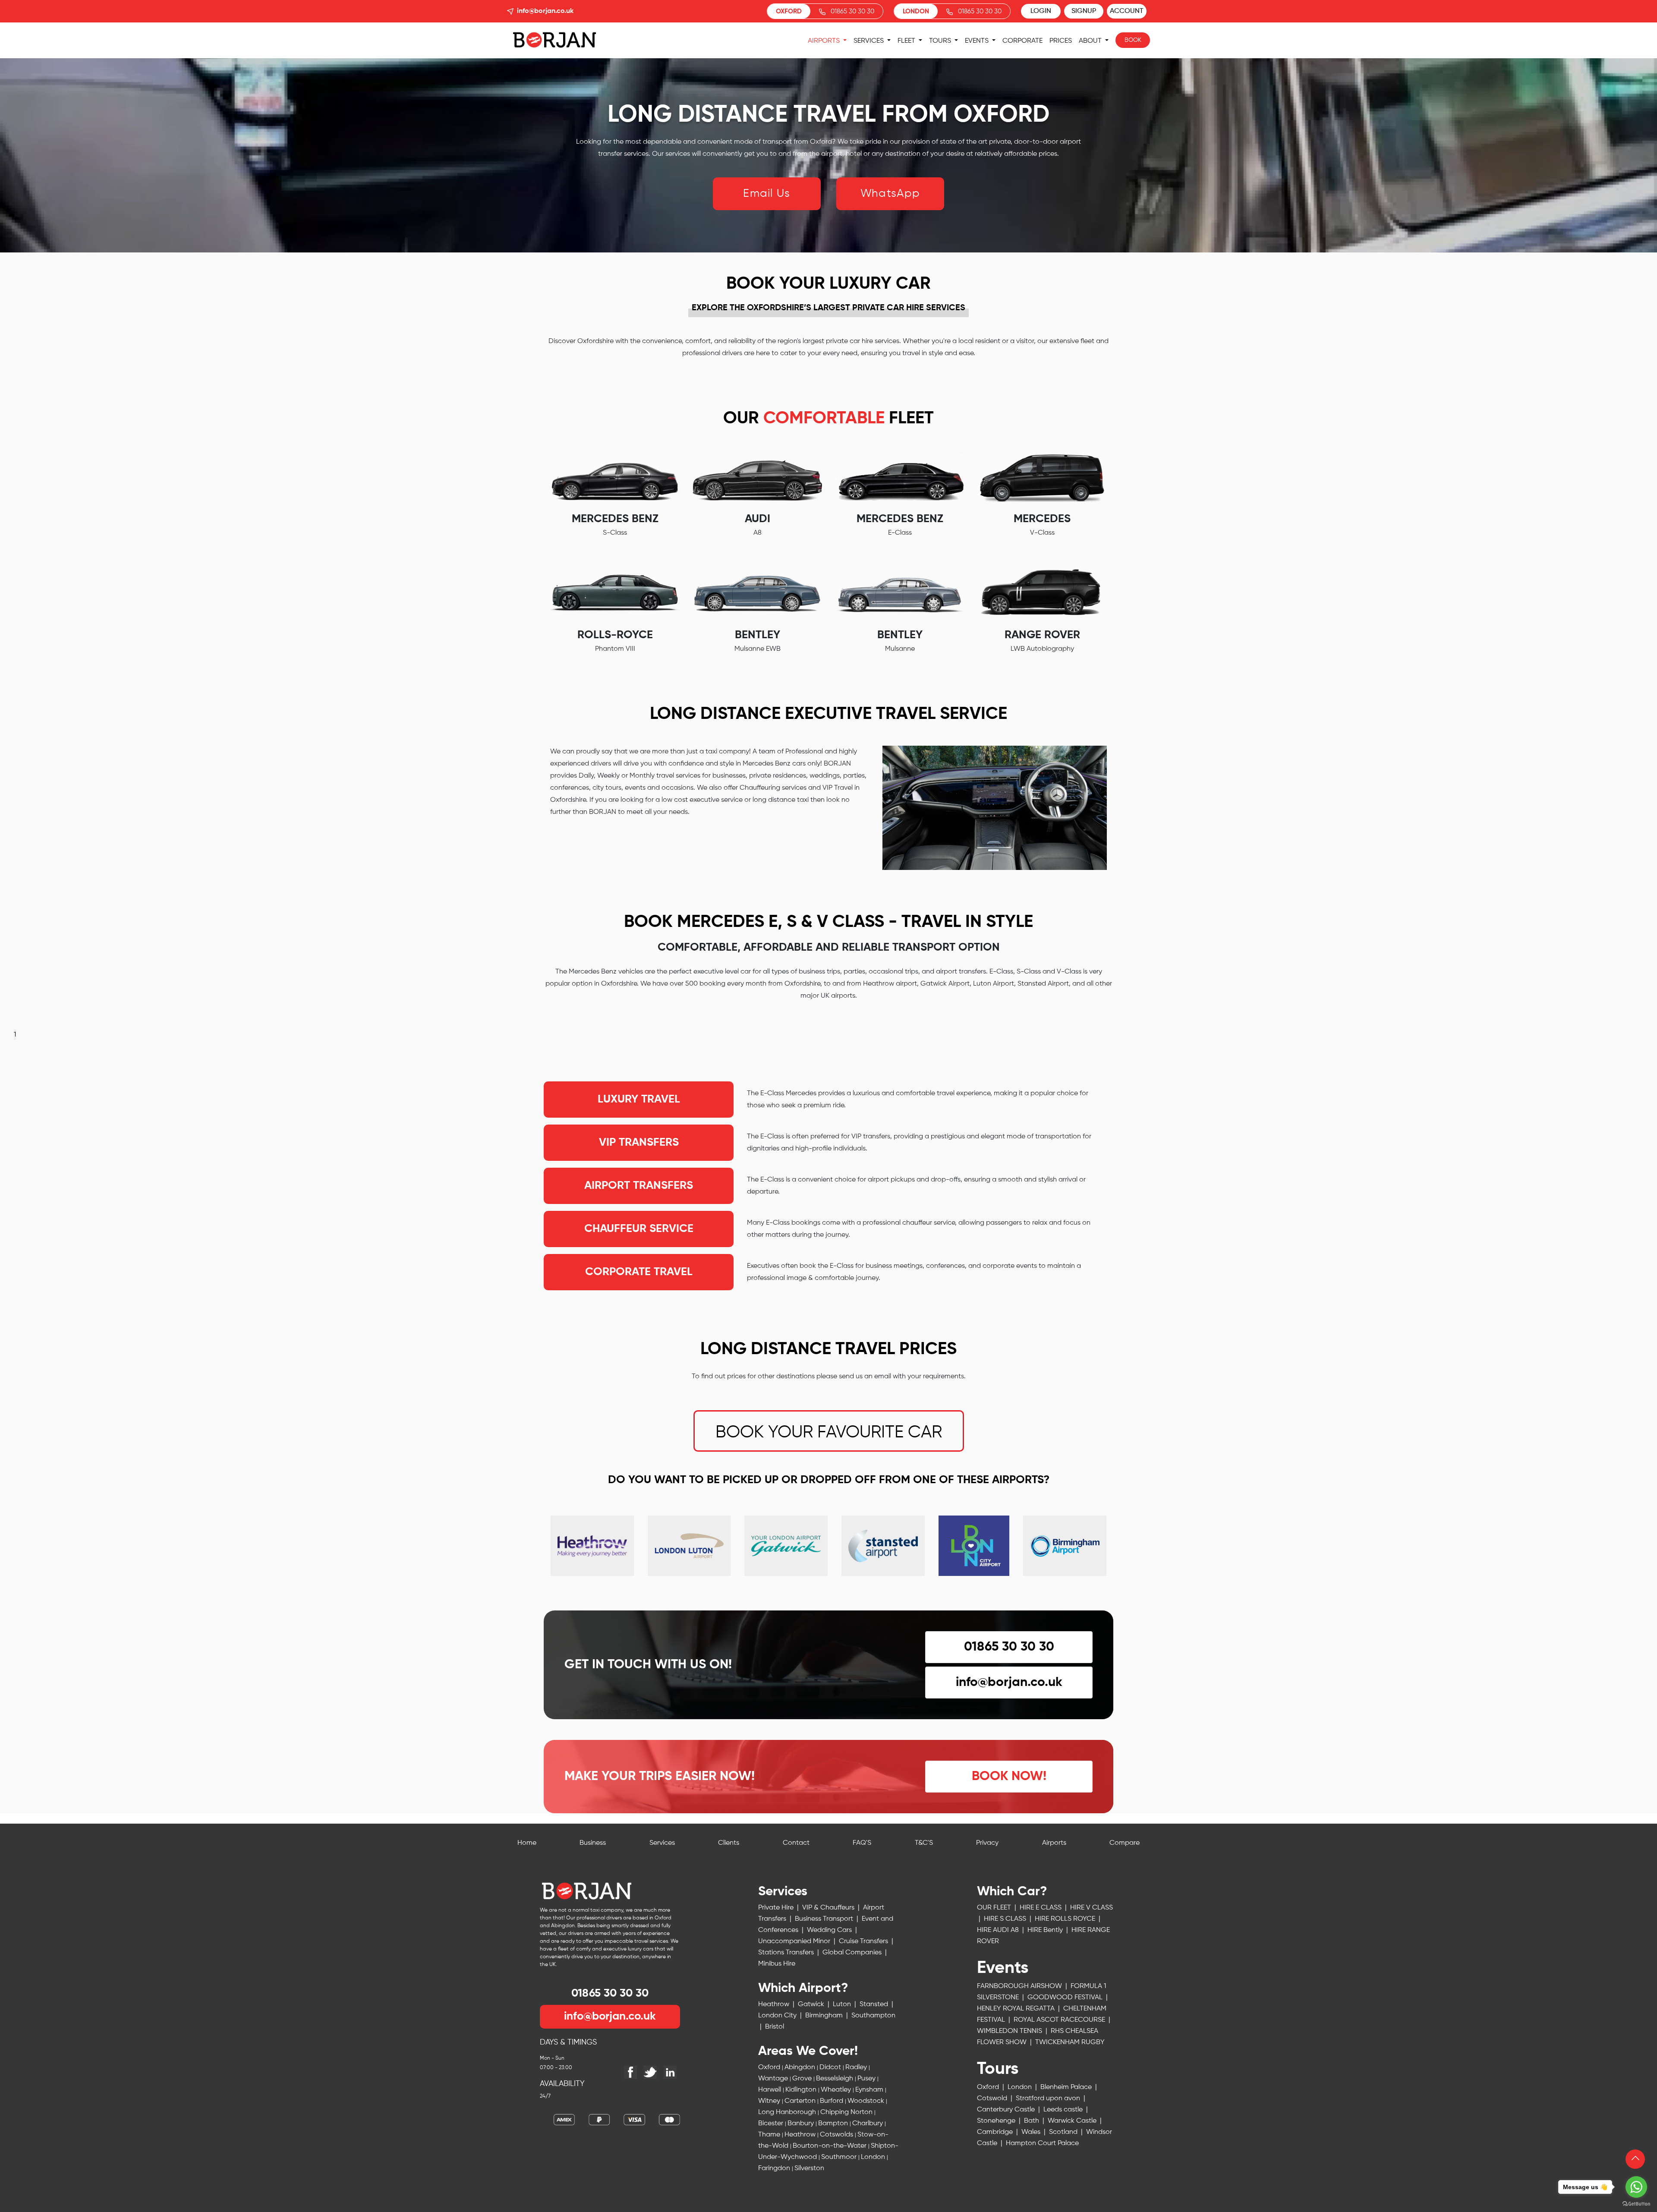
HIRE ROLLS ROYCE (1066, 1919)
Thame (770, 2135)
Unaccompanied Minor (795, 1941)
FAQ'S (862, 1843)
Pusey (867, 2079)
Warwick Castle (1073, 2121)
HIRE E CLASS (1041, 1908)
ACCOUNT (1127, 11)
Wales (1032, 2132)
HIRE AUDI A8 (999, 1930)
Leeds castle (1064, 2110)
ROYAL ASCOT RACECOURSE (1060, 2020)
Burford (832, 2101)
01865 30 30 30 (852, 11)
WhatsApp (890, 194)
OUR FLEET (995, 1908)
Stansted (875, 2004)
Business (593, 1843)
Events (978, 41)
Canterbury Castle (1007, 2110)
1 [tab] (15, 1035)
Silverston (809, 2168)
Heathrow (775, 2004)
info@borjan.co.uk (545, 11)
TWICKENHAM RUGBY (1041, 2058)
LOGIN (1041, 11)
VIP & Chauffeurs (829, 1908)
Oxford (770, 2067)
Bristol (775, 2027)
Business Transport (825, 1919)
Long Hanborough (788, 2112)
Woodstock (867, 2101)
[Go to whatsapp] (1636, 2187)
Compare (1125, 1843)
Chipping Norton (847, 2112)
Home (527, 1843)
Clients (729, 1843)
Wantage (774, 2079)
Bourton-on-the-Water (830, 2146)
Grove (803, 2079)
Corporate (1022, 41)
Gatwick (812, 2004)
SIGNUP (1084, 11)
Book (1133, 40)
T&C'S (924, 1843)
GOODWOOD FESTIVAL (1066, 1998)
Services (869, 41)
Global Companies (853, 1953)
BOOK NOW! (1009, 1777)
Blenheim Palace (1067, 2087)
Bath (1032, 2121)
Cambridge (996, 2132)
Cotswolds (837, 2135)
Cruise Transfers (864, 1941)
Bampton (834, 2124)
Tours (941, 41)
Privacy (987, 1843)
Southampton (873, 2016)
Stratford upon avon (1049, 2099)
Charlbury (868, 2124)
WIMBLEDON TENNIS (1010, 2031)
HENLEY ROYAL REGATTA (1017, 2009)
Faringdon (775, 2168)
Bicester (772, 2124)
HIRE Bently (1046, 1930)
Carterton (801, 2101)
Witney (770, 2101)
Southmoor (840, 2157)
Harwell (770, 2090)
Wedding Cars (830, 1930)
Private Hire (777, 1908)
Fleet (907, 41)
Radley (857, 2067)
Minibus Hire (777, 1964)
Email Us (767, 194)
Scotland (1064, 2132)
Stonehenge (997, 2121)
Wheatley (837, 2090)
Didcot (831, 2067)
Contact (796, 1843)
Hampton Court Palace (1042, 2143)
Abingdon (801, 2067)
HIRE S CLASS (1006, 1919)
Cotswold (993, 2099)
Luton (843, 2004)
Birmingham (825, 2016)
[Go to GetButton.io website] (1636, 2203)
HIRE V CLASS (1092, 1908)
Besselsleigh (835, 2079)
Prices (1061, 41)
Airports (825, 41)
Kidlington (802, 2090)
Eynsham (870, 2090)
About (1091, 41)
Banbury (802, 2124)
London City (778, 2016)
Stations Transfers (787, 1953)
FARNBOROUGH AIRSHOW (1020, 1986)
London (874, 2157)
